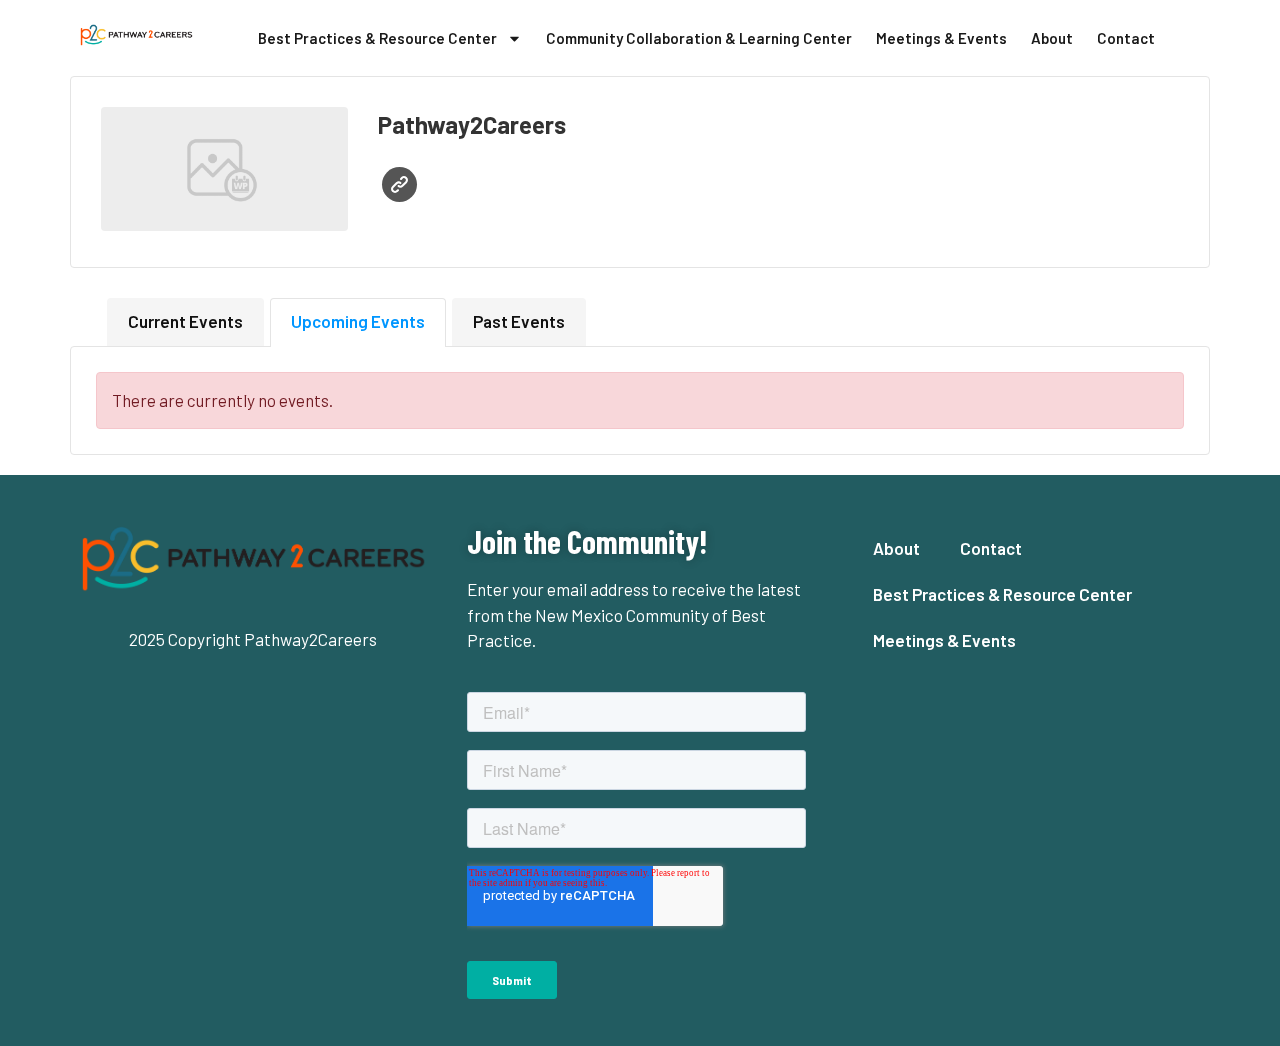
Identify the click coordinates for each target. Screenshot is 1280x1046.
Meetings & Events (941, 38)
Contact (1126, 38)
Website (399, 184)
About (1052, 38)
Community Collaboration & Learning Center (699, 38)
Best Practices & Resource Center (377, 38)
